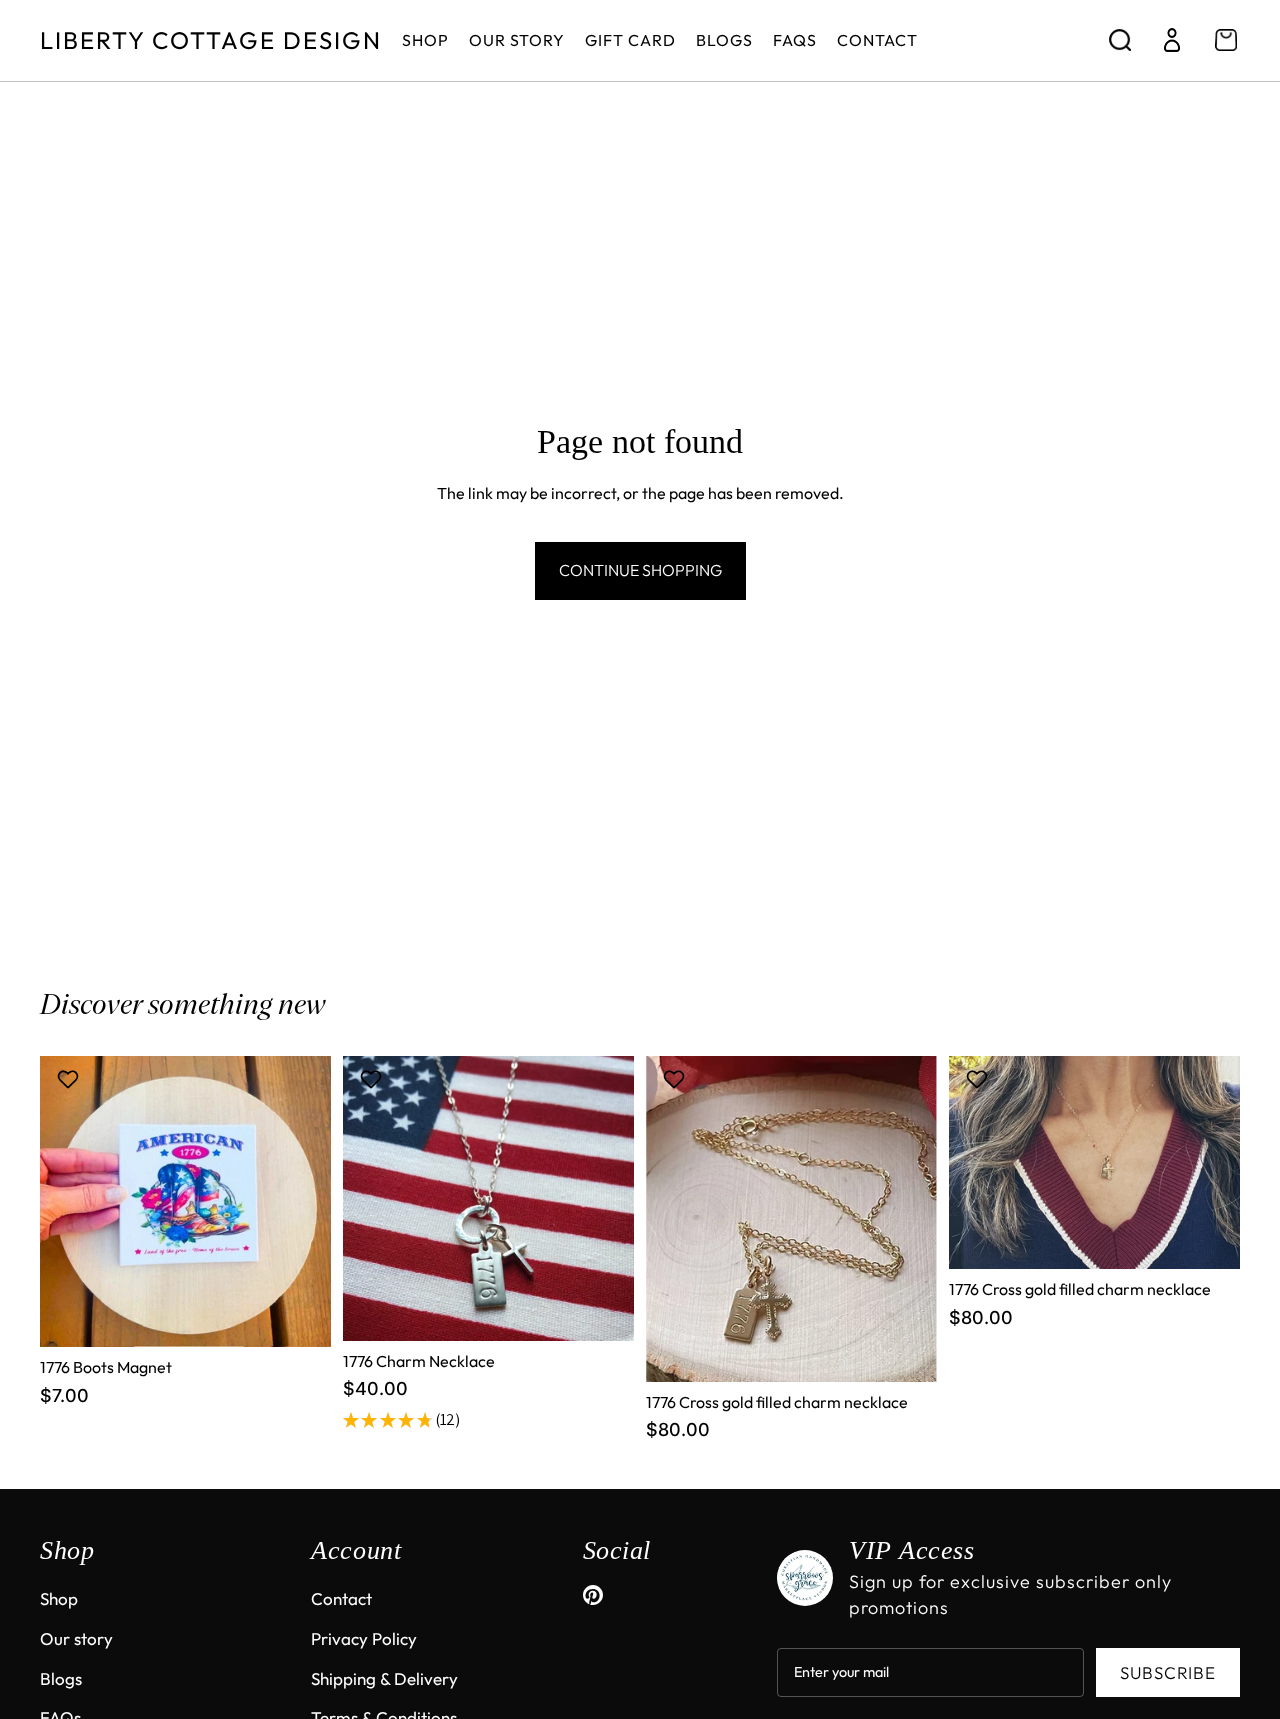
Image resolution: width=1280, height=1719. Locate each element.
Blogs (61, 1678)
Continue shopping (640, 570)
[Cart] (1226, 40)
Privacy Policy (364, 1638)
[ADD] (300, 1316)
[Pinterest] (593, 1595)
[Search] (1120, 40)
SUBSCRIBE (1168, 1672)
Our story (76, 1638)
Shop (59, 1598)
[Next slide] (604, 1198)
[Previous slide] (373, 1198)
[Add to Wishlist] (70, 1079)
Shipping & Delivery (384, 1678)
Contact (341, 1598)
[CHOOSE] (603, 1310)
